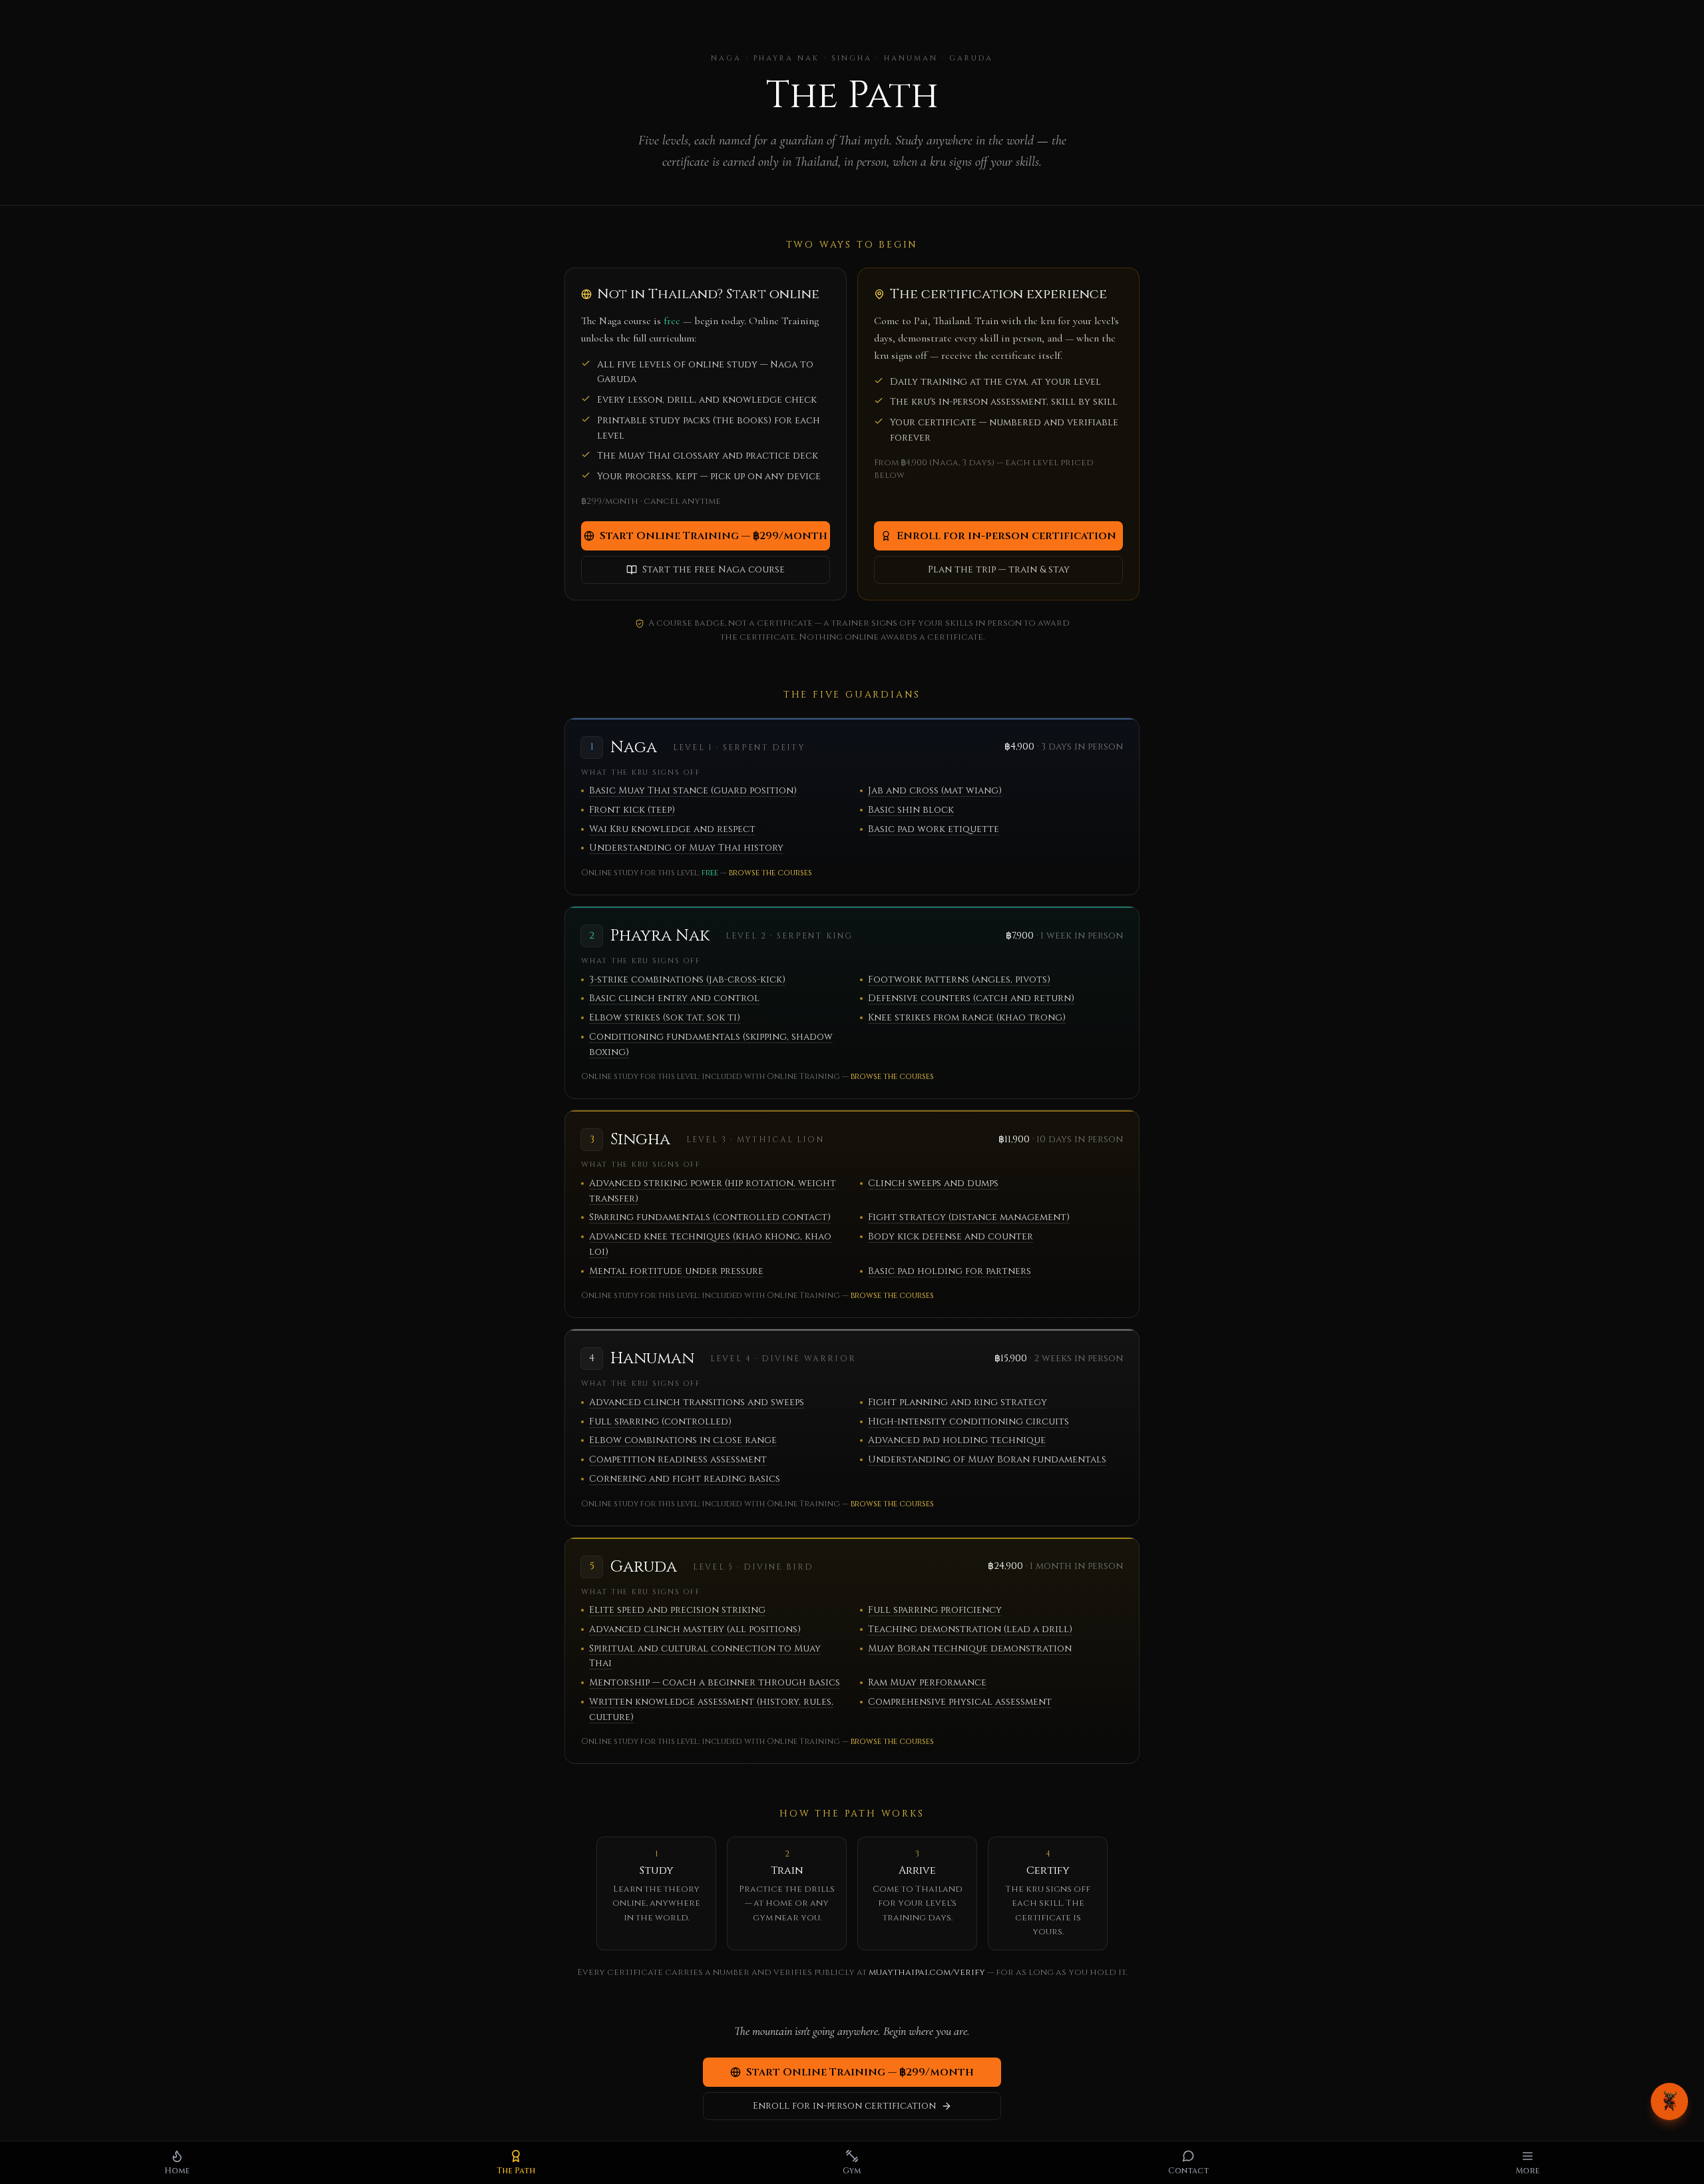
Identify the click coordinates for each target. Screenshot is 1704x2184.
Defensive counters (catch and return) (971, 998)
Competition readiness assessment (678, 1459)
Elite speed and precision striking (677, 1610)
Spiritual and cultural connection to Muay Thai (705, 1656)
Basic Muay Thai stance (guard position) (693, 790)
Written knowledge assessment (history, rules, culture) (711, 1709)
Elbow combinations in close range (683, 1440)
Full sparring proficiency (935, 1610)
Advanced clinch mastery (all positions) (695, 1629)
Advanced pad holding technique (957, 1440)
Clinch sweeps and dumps (933, 1183)
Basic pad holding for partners (950, 1271)
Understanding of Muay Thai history (686, 848)
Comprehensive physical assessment (960, 1702)
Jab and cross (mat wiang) (935, 790)
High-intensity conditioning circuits (968, 1421)
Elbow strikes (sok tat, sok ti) (665, 1017)
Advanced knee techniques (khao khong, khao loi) (710, 1244)
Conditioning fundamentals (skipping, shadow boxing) (711, 1044)
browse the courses (770, 873)
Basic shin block (911, 810)
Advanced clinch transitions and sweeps (697, 1402)
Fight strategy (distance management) (969, 1217)
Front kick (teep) (632, 810)
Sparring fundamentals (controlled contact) (710, 1217)
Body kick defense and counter (951, 1236)
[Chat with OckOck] (1669, 2101)
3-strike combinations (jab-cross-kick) (687, 980)
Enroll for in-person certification (1006, 536)
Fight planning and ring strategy (958, 1402)
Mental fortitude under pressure (676, 1271)
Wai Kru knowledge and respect (672, 829)
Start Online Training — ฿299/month (714, 536)
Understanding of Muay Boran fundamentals (987, 1459)
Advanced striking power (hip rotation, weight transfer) (713, 1191)
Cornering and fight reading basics (685, 1479)
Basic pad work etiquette (934, 829)
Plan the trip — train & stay (999, 569)
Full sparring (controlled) (660, 1421)
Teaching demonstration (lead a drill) (970, 1629)
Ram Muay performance (927, 1682)
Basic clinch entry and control (674, 998)
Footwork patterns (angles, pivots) (959, 980)
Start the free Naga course (714, 569)
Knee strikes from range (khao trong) (967, 1017)
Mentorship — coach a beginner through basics (715, 1682)
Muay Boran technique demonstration (970, 1648)
